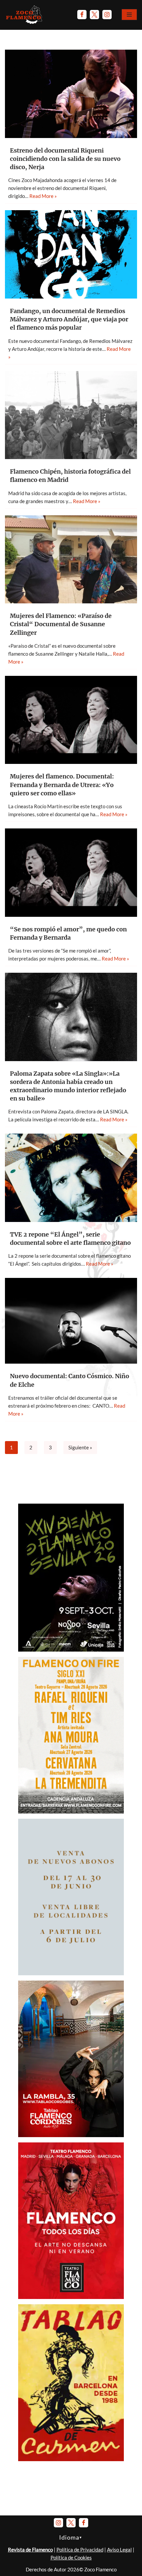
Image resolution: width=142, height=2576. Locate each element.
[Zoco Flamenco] (25, 15)
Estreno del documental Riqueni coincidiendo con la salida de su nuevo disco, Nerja (65, 159)
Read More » (43, 196)
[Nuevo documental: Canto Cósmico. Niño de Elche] (71, 1321)
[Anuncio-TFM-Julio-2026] (71, 2297)
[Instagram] (107, 15)
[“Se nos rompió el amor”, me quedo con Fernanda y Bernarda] (71, 873)
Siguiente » (80, 1447)
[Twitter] (94, 15)
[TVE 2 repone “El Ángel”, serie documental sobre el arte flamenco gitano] (71, 1178)
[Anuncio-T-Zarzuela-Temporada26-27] (71, 1973)
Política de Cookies (71, 2557)
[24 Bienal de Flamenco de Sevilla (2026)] (71, 1650)
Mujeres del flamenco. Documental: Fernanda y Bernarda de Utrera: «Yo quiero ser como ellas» (62, 785)
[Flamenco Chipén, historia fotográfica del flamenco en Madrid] (71, 415)
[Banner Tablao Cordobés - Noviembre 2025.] (71, 2135)
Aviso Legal (119, 2550)
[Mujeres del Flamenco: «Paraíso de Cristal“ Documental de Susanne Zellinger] (71, 560)
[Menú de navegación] (129, 15)
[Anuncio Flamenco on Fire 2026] (71, 1811)
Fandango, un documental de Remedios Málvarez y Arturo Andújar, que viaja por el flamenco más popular (69, 319)
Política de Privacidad (80, 2550)
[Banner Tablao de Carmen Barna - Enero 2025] (71, 2459)
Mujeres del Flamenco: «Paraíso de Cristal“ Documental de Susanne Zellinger (61, 624)
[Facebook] (82, 15)
